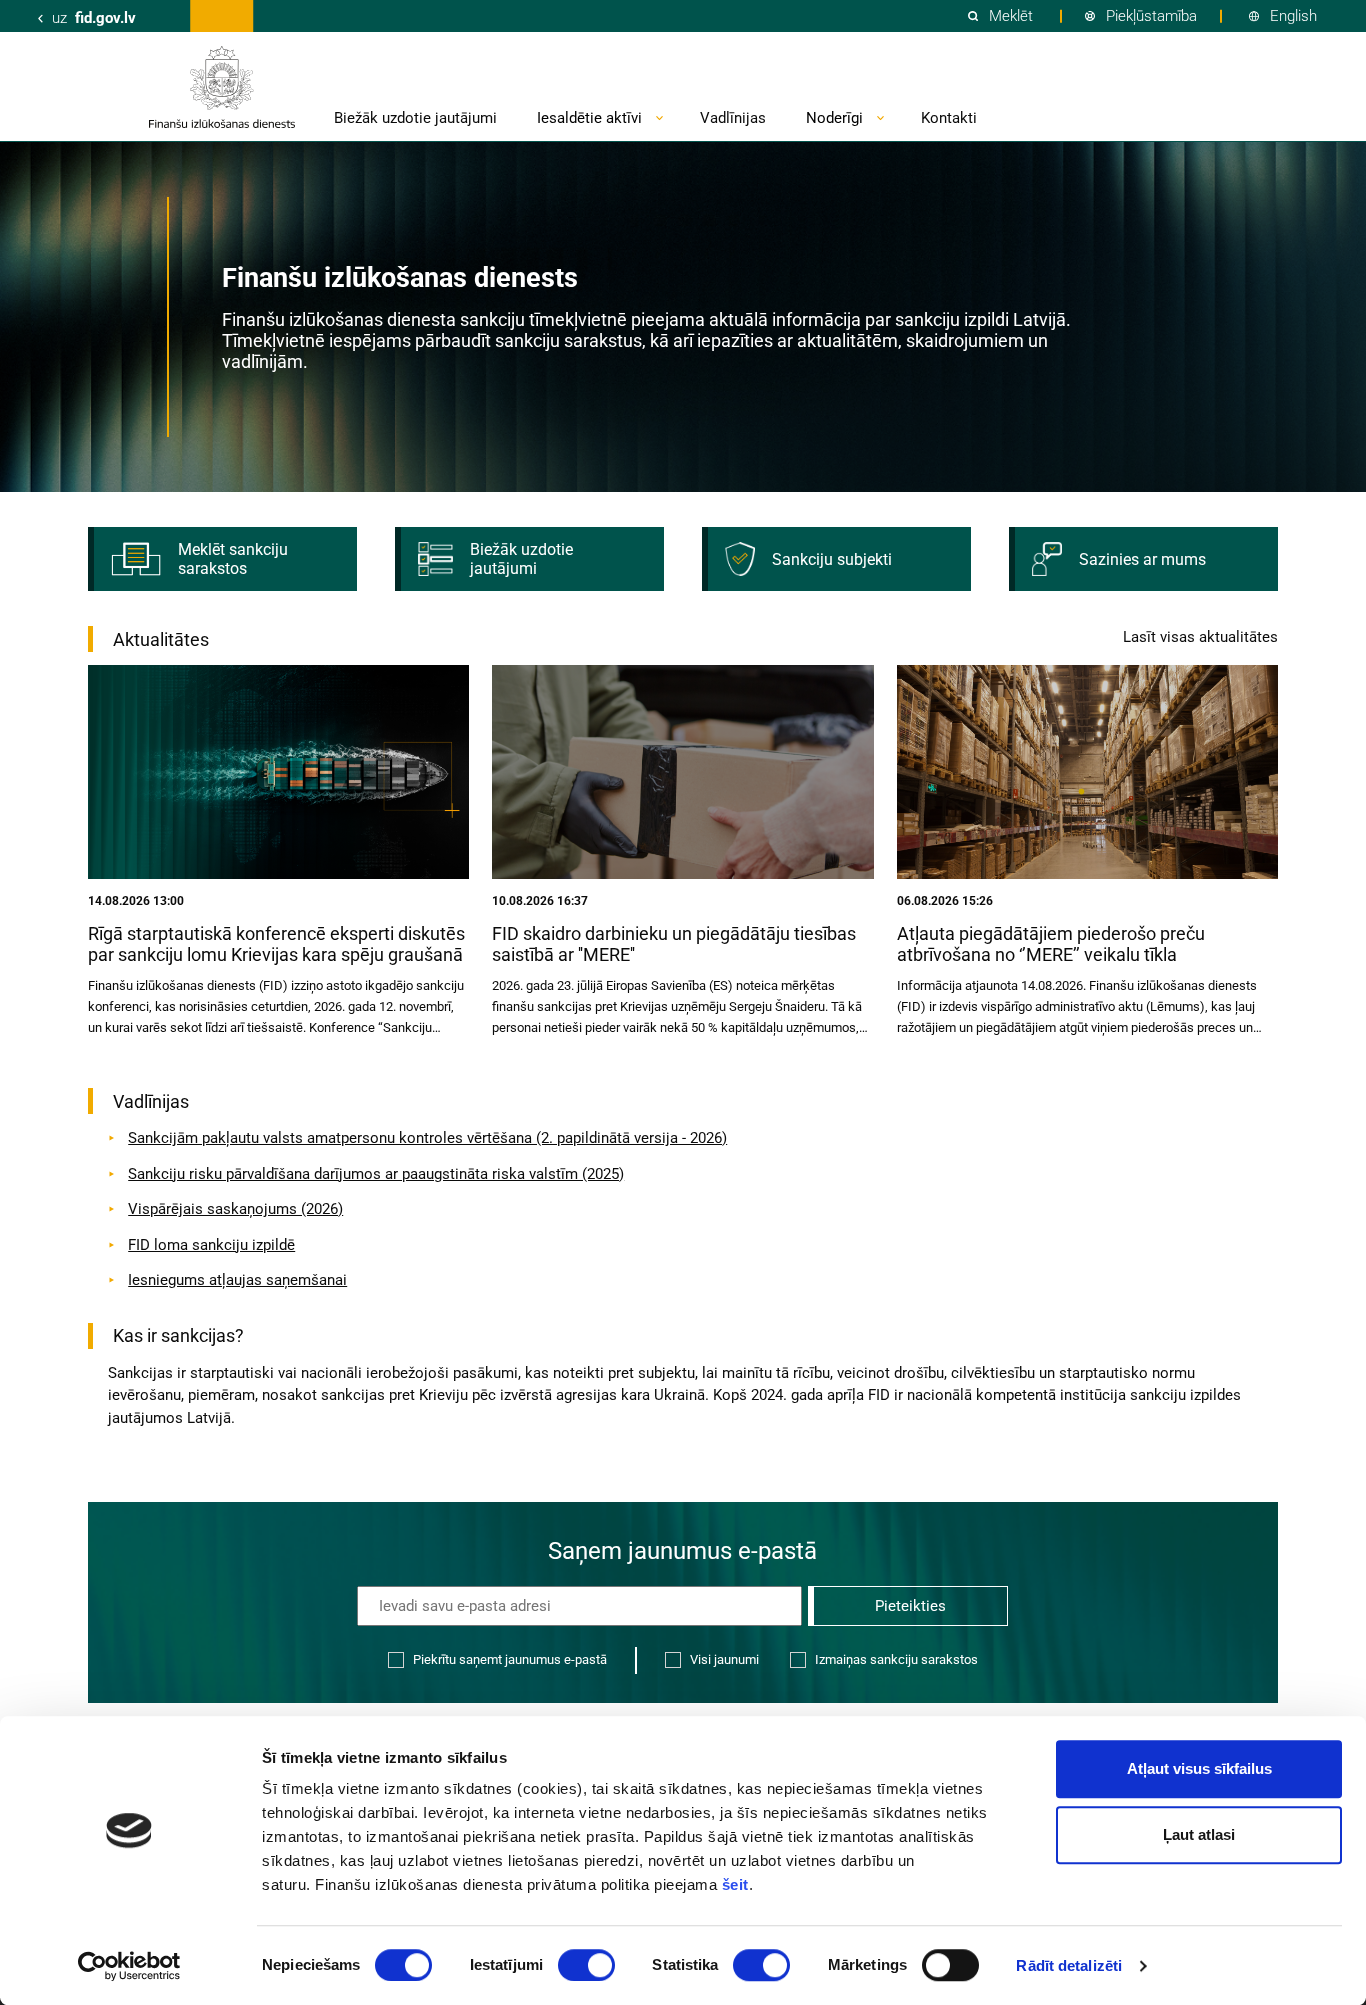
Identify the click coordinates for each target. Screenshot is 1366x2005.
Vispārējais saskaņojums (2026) (235, 1209)
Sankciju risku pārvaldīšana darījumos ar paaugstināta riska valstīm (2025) (376, 1174)
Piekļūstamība (1151, 16)
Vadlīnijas (733, 118)
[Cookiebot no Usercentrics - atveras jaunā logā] (129, 1966)
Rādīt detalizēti (1069, 1965)
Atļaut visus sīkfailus (1199, 1768)
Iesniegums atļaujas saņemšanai (237, 1280)
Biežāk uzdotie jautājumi (415, 118)
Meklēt (1011, 16)
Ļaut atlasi (1199, 1834)
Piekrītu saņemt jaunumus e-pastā (510, 1659)
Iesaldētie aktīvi (589, 118)
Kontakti (949, 118)
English (1293, 16)
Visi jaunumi (724, 1659)
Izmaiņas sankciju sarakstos (896, 1659)
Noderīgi (834, 118)
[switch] (586, 1965)
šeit (735, 1884)
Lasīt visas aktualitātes (1200, 637)
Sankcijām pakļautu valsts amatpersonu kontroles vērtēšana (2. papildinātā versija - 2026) (427, 1138)
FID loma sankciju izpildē (211, 1245)
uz (94, 18)
